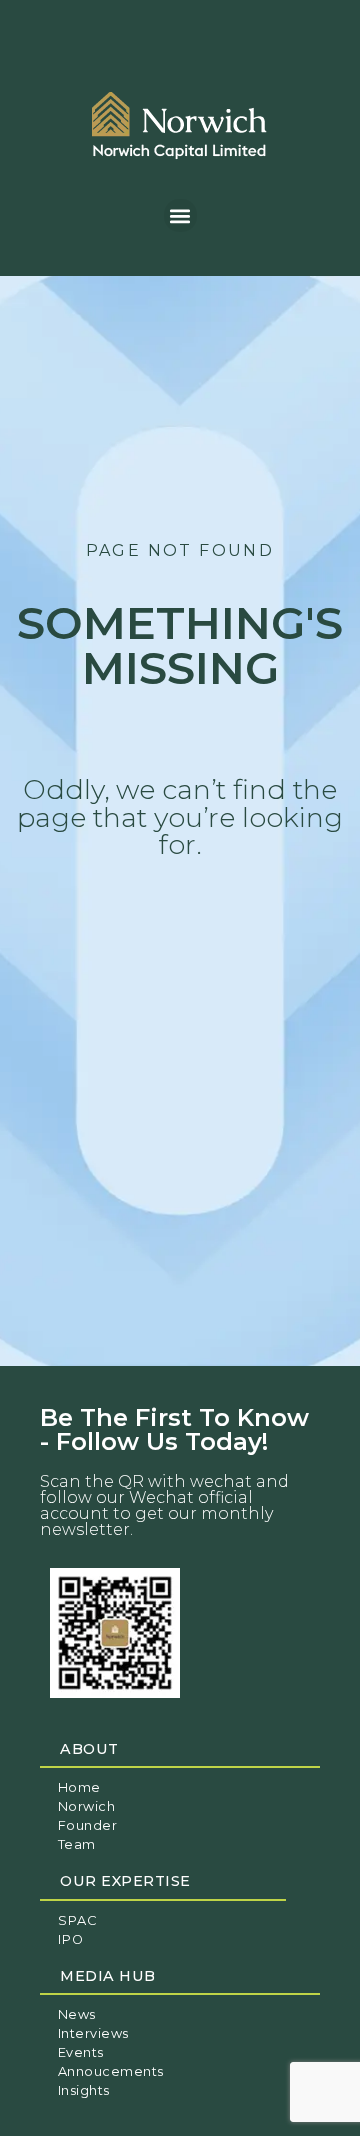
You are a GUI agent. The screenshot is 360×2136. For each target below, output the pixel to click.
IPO (71, 1939)
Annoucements (111, 2071)
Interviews (93, 2033)
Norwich (87, 1806)
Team (77, 1844)
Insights (84, 2090)
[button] (180, 215)
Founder (88, 1825)
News (77, 2014)
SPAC (77, 1920)
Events (81, 2052)
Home (79, 1787)
